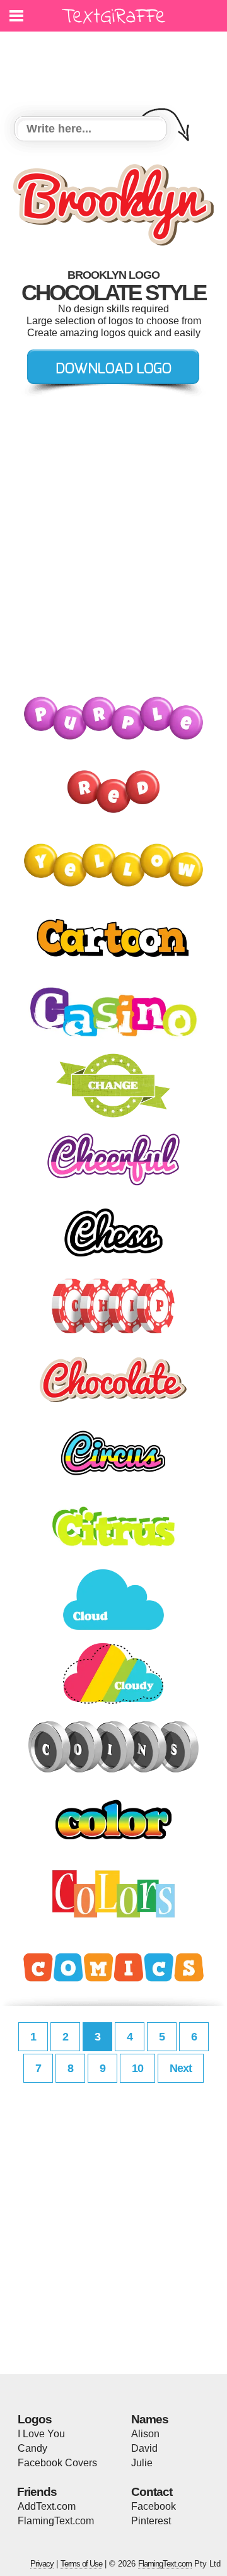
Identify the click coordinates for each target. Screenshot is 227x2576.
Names (150, 2419)
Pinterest (151, 2521)
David (144, 2448)
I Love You (41, 2434)
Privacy (42, 2564)
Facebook (154, 2506)
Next (181, 2068)
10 (137, 2068)
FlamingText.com (56, 2521)
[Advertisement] (117, 66)
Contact (152, 2492)
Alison (145, 2434)
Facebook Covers (57, 2463)
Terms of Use (81, 2564)
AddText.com (47, 2506)
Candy (32, 2448)
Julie (142, 2463)
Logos (35, 2419)
